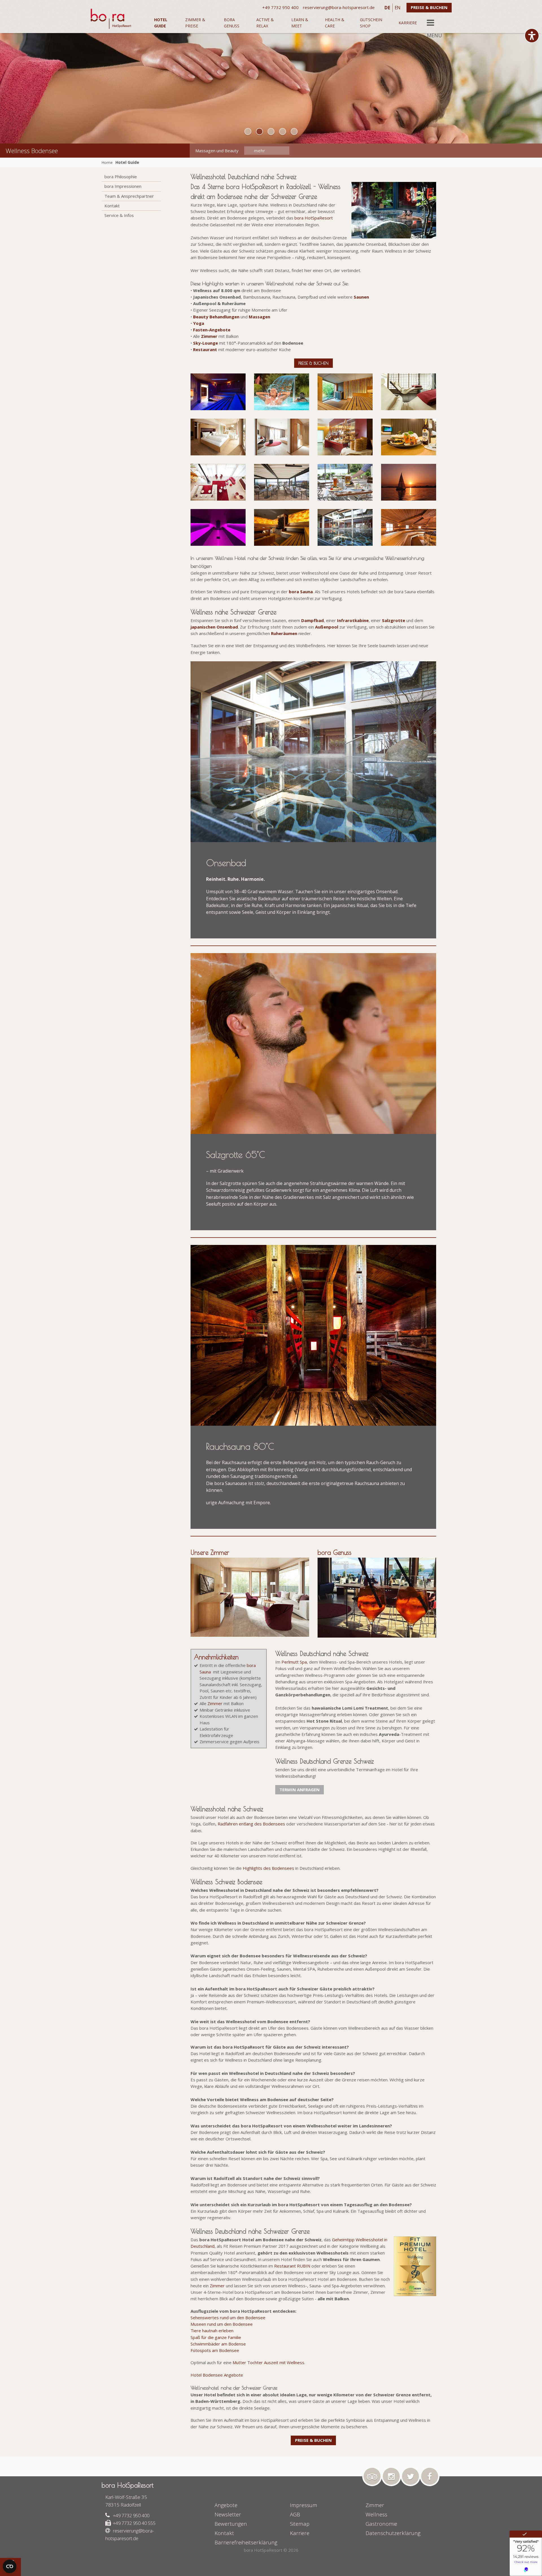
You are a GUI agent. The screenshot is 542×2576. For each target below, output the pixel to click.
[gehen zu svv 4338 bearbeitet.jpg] (282, 392)
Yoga (199, 323)
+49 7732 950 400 (131, 2515)
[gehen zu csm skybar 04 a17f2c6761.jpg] (282, 482)
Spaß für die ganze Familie (216, 2337)
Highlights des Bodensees (268, 1868)
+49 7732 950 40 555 (134, 2523)
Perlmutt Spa (294, 1662)
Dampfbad (312, 620)
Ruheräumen (284, 633)
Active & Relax (265, 23)
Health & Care (335, 23)
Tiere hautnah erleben (212, 2331)
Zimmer (209, 336)
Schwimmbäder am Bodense (218, 2344)
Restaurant (205, 349)
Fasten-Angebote (212, 330)
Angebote (226, 2505)
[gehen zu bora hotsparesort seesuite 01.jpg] (218, 437)
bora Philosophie (121, 177)
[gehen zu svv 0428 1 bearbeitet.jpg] (409, 527)
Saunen (361, 297)
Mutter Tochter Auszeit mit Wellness (268, 2362)
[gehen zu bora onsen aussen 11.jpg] (345, 527)
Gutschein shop (371, 23)
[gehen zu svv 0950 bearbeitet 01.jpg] (218, 392)
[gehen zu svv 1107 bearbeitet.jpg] (218, 527)
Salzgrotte (394, 620)
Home (107, 162)
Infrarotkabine (353, 620)
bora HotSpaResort (314, 218)
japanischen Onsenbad (214, 627)
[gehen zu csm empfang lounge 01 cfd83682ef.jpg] (218, 482)
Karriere (408, 23)
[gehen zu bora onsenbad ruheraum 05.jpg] (409, 392)
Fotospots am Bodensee (215, 2350)
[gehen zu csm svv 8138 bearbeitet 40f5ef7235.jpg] (345, 437)
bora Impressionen (123, 186)
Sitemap (300, 2524)
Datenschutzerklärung (393, 2533)
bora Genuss (232, 23)
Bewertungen (231, 2524)
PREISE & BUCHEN (429, 7)
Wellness (376, 2514)
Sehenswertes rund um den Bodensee (228, 2318)
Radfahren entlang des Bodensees (251, 1824)
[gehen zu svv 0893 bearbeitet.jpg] (345, 392)
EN (397, 8)
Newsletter (228, 2514)
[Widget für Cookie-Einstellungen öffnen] (10, 2566)
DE (387, 8)
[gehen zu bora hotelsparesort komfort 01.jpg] (282, 437)
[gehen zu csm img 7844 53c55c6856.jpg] (345, 482)
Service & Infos (119, 215)
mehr (261, 151)
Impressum (304, 2505)
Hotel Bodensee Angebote (217, 2375)
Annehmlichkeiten (216, 1657)
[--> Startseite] (120, 18)
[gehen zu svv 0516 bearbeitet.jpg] (282, 527)
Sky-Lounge (206, 343)
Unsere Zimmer (210, 1552)
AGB (295, 2514)
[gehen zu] (248, 131)
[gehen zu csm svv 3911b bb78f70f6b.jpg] (409, 437)
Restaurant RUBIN (292, 2266)
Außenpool (327, 627)
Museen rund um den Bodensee (222, 2324)
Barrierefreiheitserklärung (246, 2542)
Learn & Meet (300, 23)
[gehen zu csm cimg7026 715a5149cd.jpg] (409, 482)
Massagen (259, 317)
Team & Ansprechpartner (129, 196)
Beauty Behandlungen (216, 317)
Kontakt (112, 206)
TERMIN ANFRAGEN (300, 1790)
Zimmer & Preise (195, 23)
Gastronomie (381, 2524)
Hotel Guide (161, 23)
